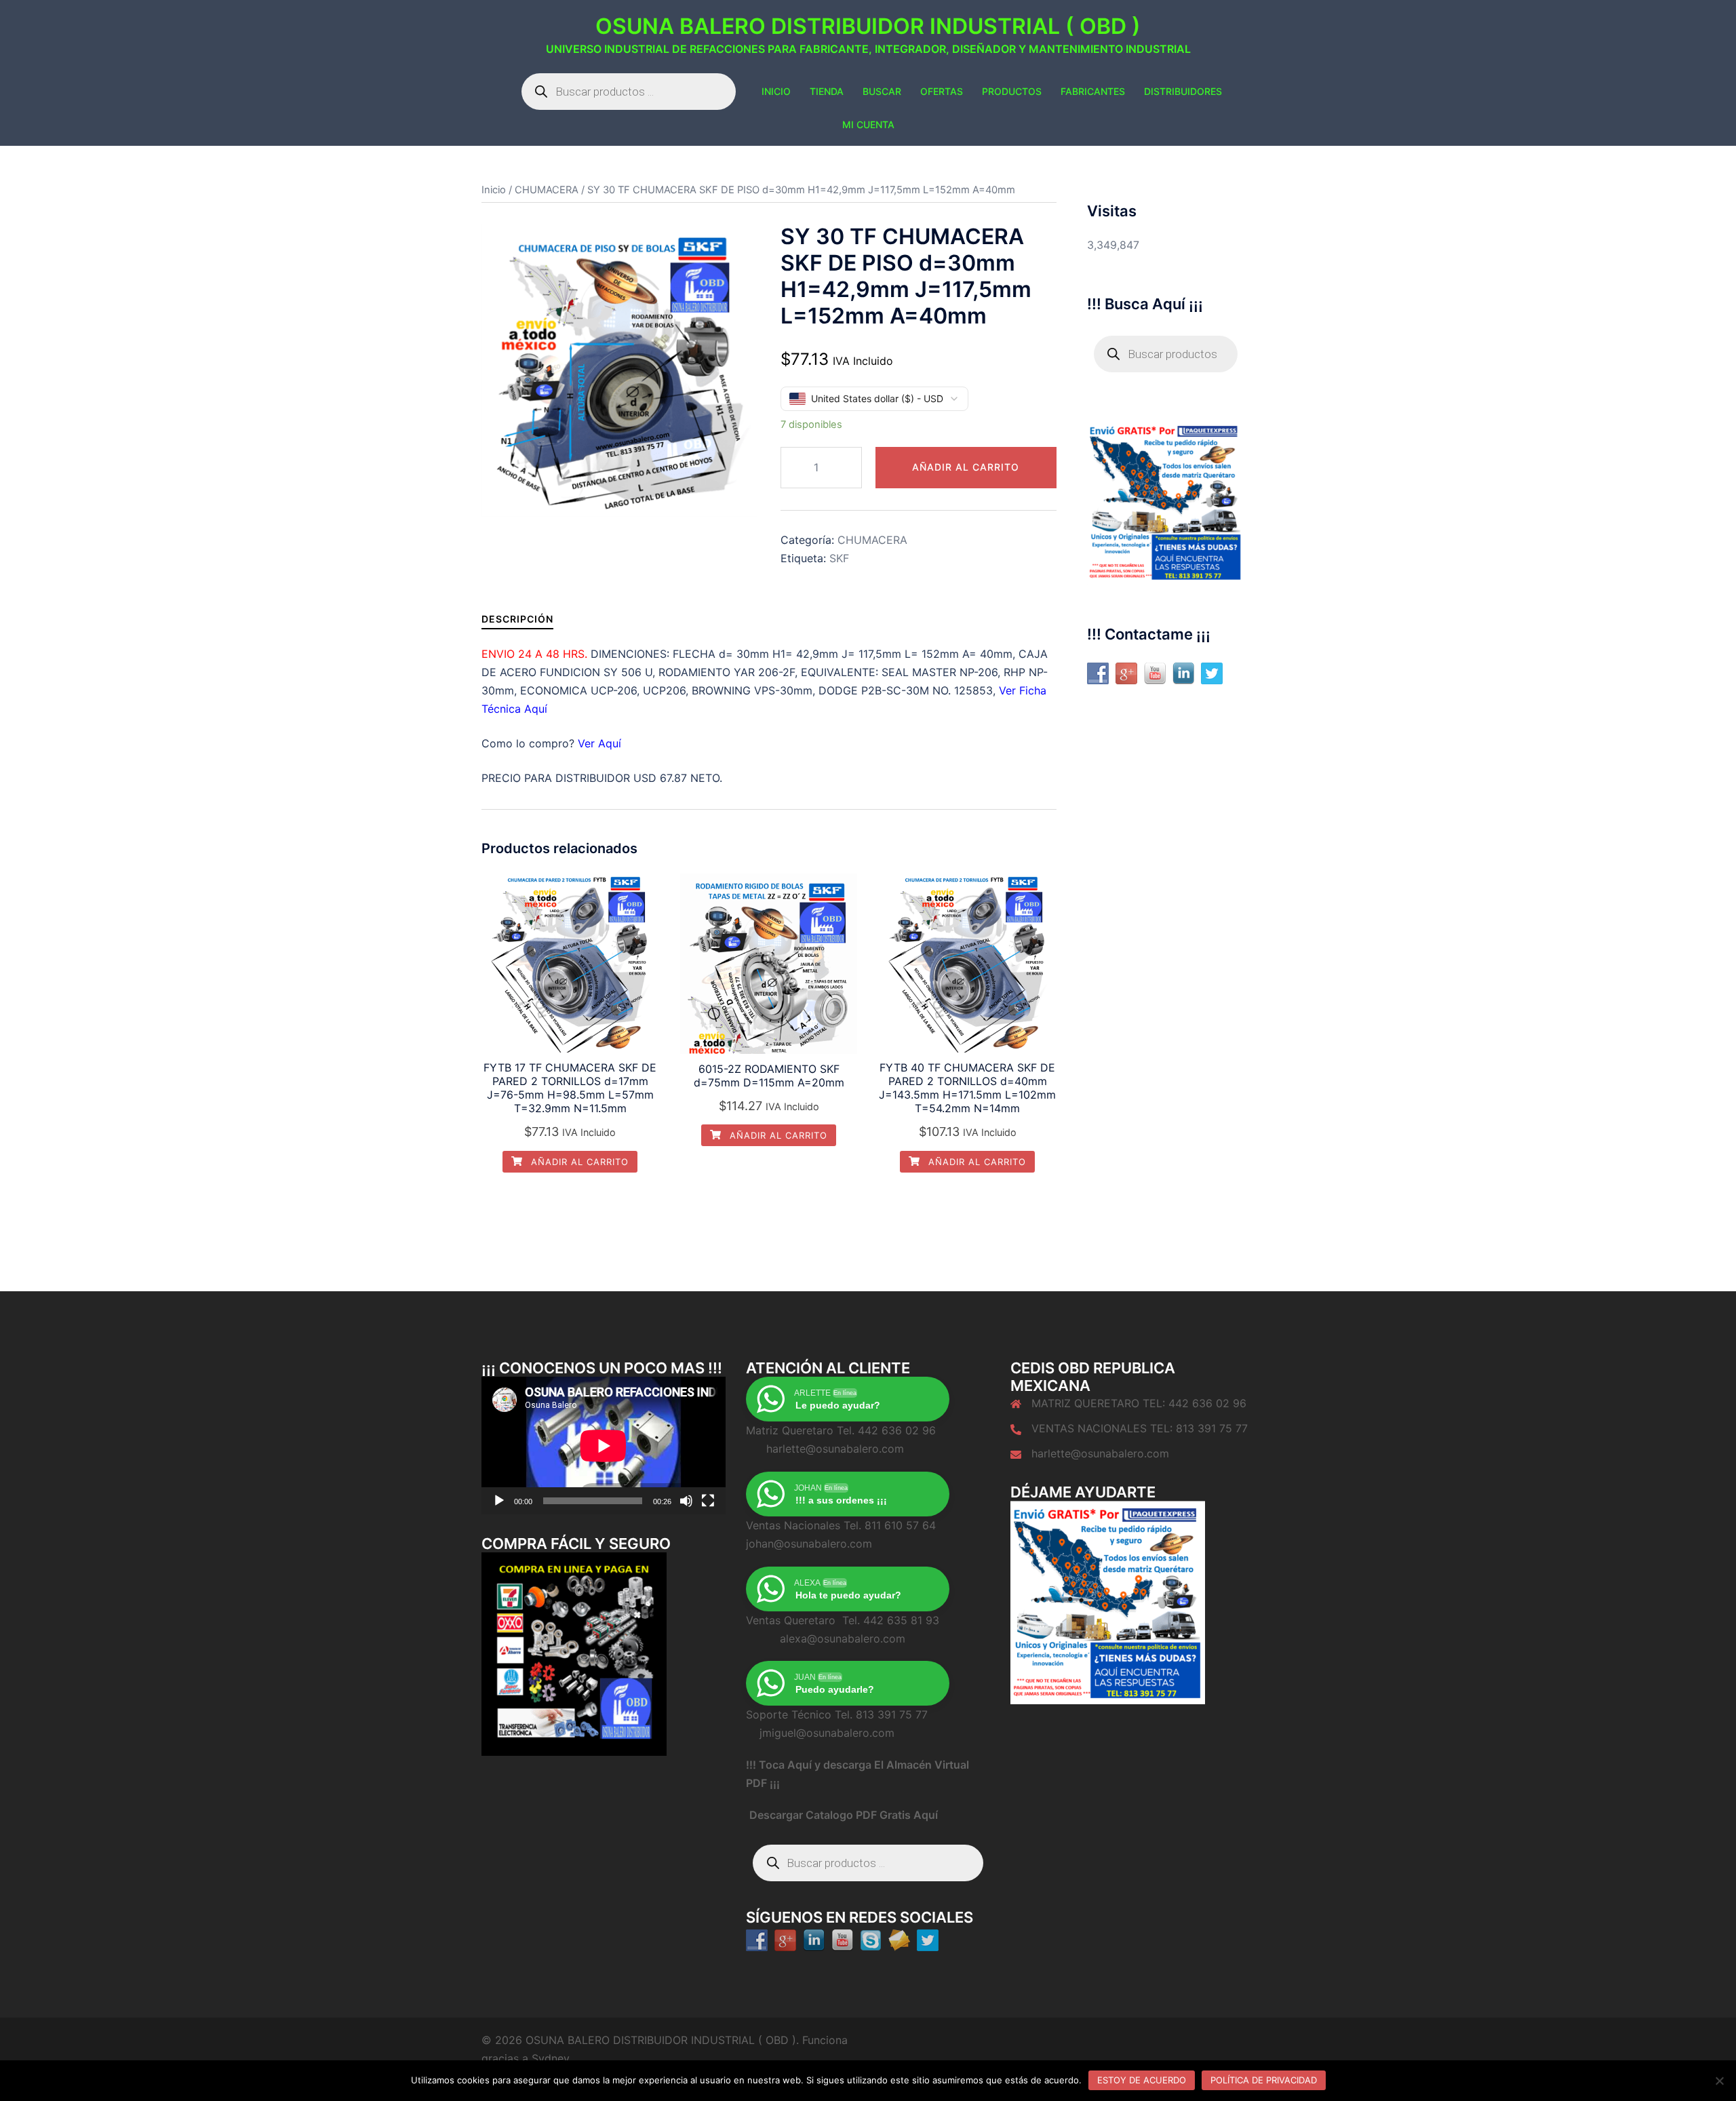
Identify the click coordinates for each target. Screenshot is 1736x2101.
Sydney (551, 2058)
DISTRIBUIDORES (1183, 91)
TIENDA (827, 91)
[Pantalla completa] (708, 1501)
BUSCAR (882, 91)
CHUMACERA (547, 190)
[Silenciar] (686, 1501)
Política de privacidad (1264, 2080)
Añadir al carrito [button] (578, 1162)
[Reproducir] (499, 1501)
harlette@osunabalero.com (1100, 1453)
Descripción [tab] (517, 619)
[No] (1719, 2081)
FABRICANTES (1093, 91)
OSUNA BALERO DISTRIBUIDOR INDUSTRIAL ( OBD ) (868, 26)
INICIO (776, 91)
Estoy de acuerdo (1142, 2080)
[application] (604, 1446)
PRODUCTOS (1012, 91)
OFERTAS (942, 91)
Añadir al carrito (966, 467)
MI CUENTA (868, 124)
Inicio (494, 190)
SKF (839, 558)
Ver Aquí (599, 743)
